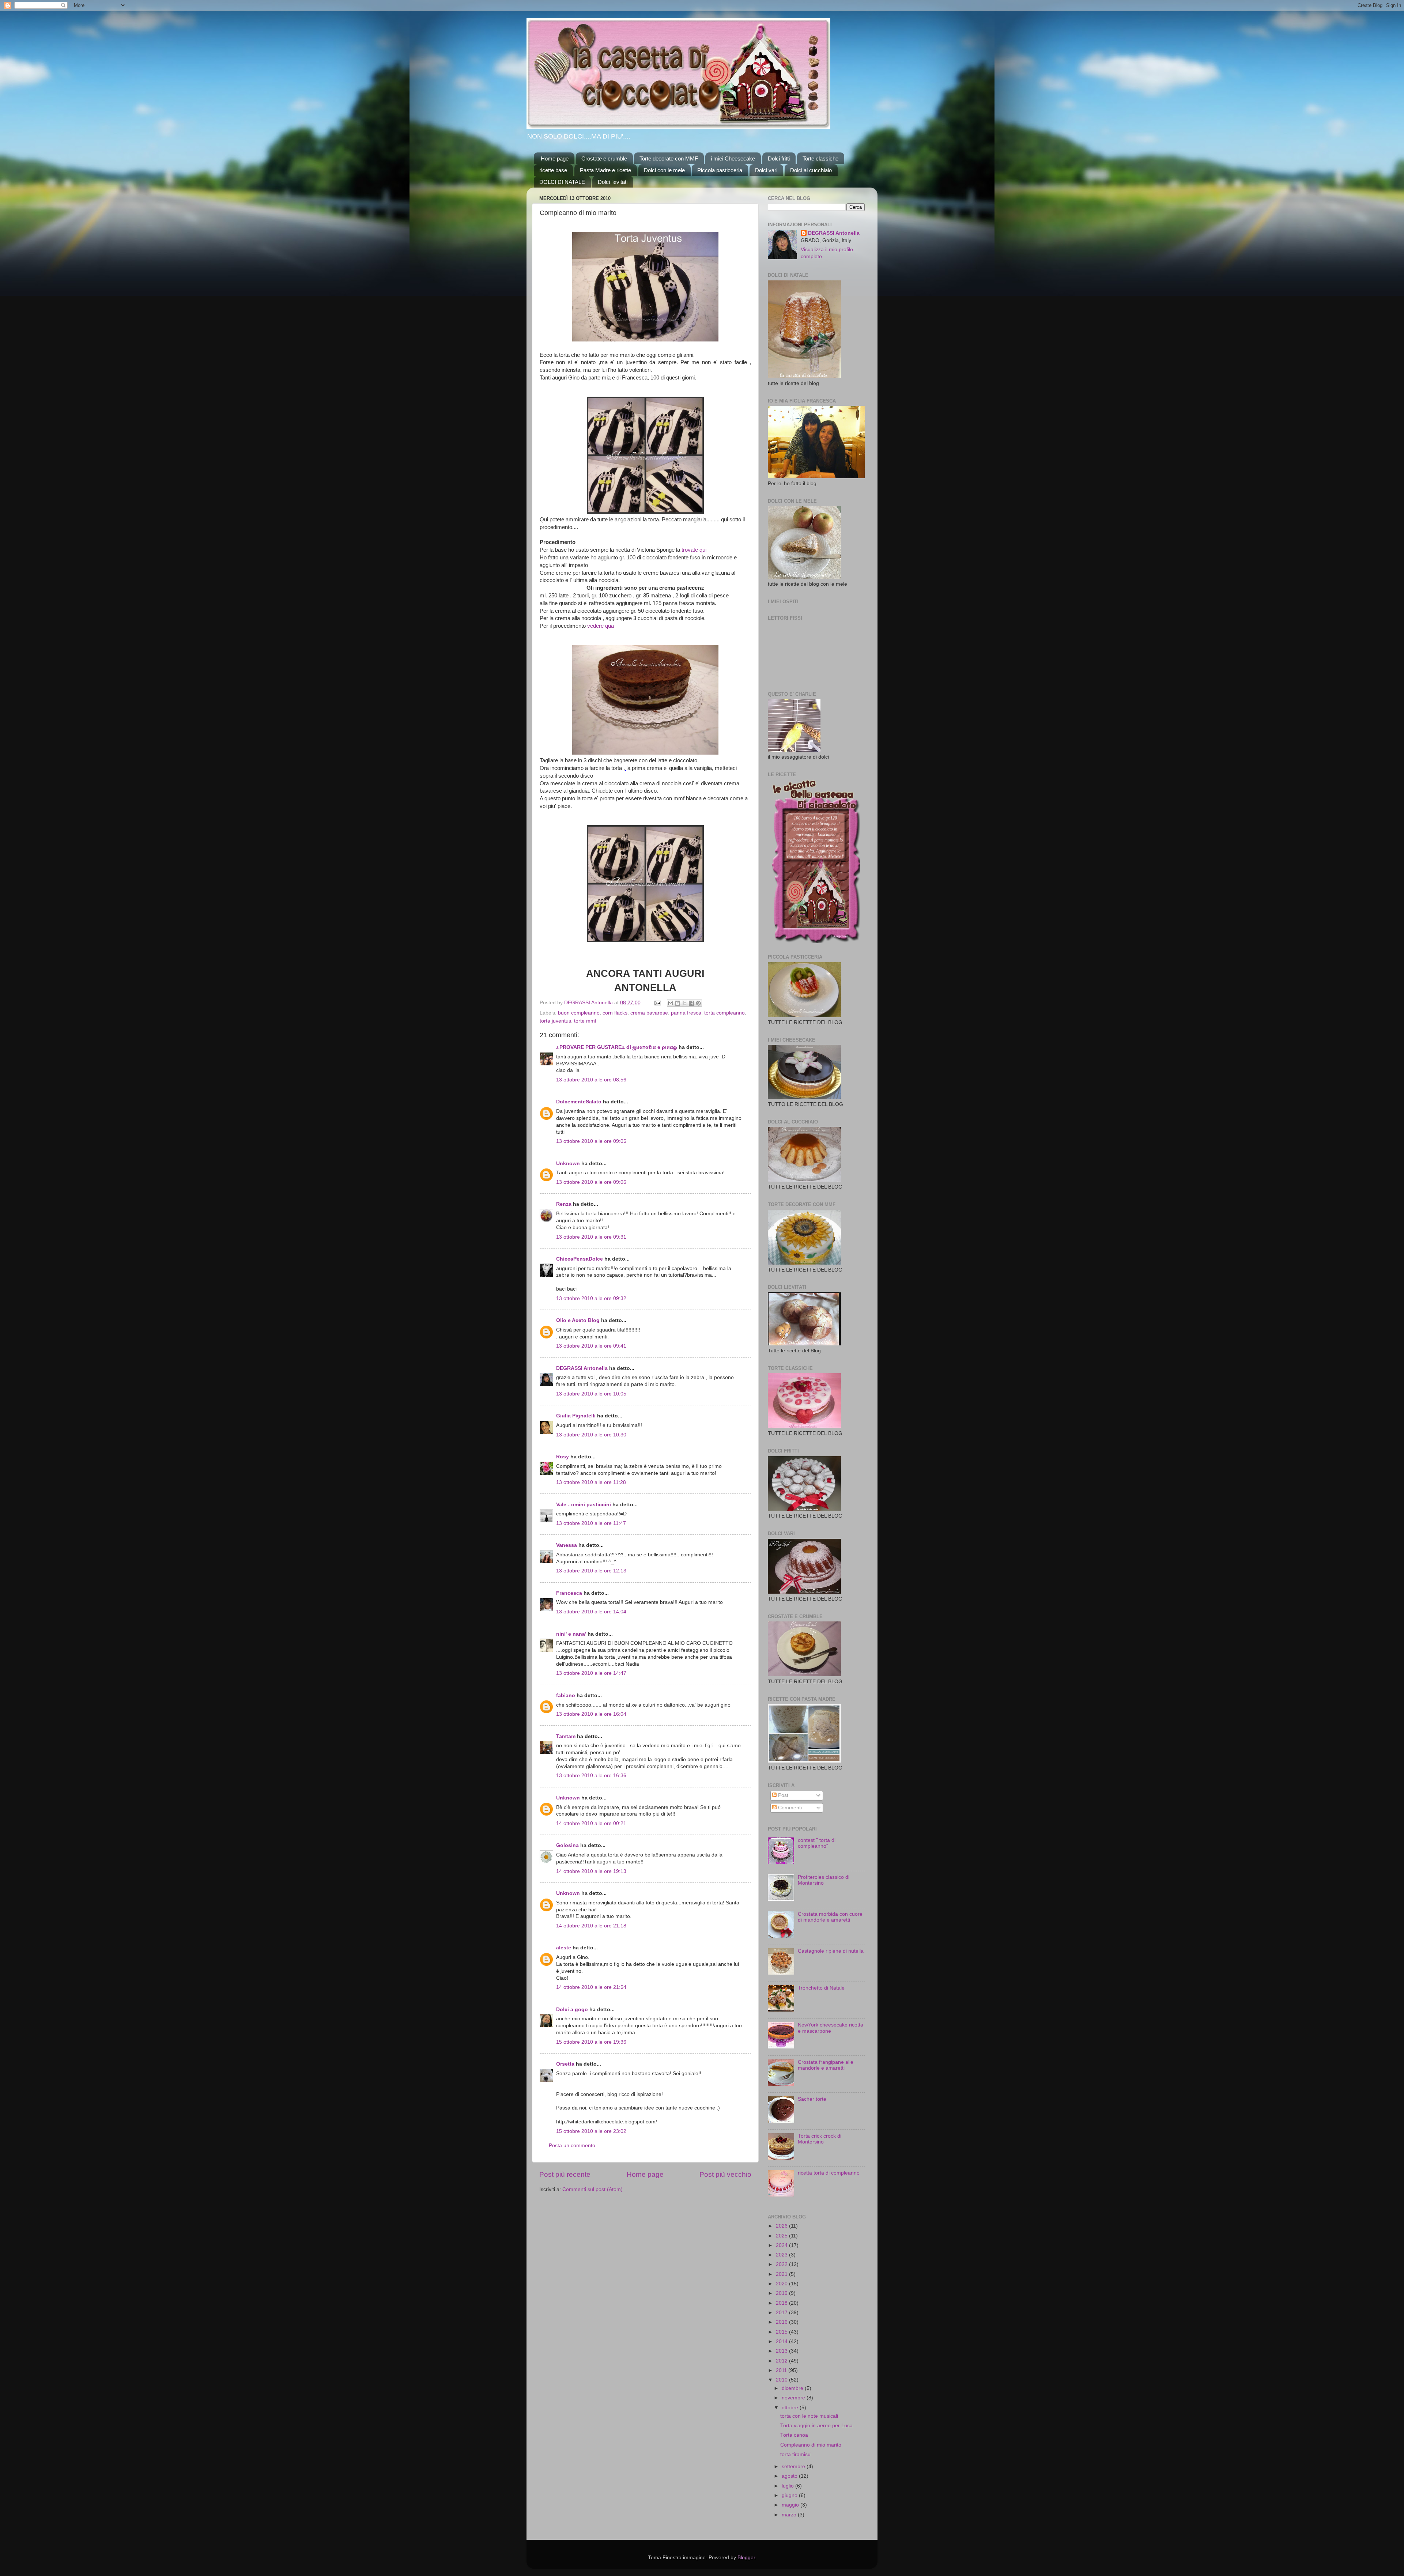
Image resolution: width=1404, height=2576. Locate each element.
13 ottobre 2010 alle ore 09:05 (591, 1141)
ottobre (791, 2408)
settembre (794, 2467)
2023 (782, 2255)
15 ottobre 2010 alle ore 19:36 (591, 2042)
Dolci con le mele (664, 170)
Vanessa (567, 1545)
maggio (791, 2505)
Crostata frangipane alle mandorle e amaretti (826, 2065)
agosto (790, 2476)
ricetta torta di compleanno (829, 2173)
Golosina (567, 1845)
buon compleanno (579, 1013)
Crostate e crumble (604, 158)
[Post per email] (657, 1003)
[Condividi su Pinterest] (698, 1003)
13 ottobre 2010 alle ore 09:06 (591, 1182)
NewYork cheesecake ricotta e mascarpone (831, 2028)
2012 (782, 2361)
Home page (555, 158)
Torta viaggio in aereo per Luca (816, 2426)
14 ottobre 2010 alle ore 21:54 (591, 1987)
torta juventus (555, 1021)
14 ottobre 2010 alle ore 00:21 (591, 1823)
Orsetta (565, 2064)
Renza (564, 1204)
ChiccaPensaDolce (580, 1259)
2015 (782, 2332)
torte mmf (585, 1021)
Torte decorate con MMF (669, 158)
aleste (564, 1948)
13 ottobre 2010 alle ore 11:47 (591, 1523)
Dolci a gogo (572, 2010)
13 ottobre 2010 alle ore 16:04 (591, 1714)
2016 (782, 2322)
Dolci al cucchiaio (811, 170)
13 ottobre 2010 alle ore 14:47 (591, 1673)
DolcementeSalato (579, 1102)
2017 (782, 2313)
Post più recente (565, 2174)
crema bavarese (649, 1013)
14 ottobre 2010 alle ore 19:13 (591, 1871)
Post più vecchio (725, 2174)
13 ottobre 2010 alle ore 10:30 (591, 1435)
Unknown (568, 1164)
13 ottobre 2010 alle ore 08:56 (591, 1080)
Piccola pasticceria (720, 170)
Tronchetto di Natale (821, 1988)
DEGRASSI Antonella (582, 1368)
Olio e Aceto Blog (578, 1320)
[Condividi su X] (684, 1003)
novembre (794, 2398)
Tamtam (566, 1736)
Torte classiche (820, 158)
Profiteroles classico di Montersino (824, 1880)
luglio (788, 2486)
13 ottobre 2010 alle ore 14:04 (591, 1612)
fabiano (566, 1695)
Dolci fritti (779, 158)
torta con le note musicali (809, 2416)
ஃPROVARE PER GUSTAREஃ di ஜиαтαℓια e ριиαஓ (617, 1047)
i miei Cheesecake (733, 158)
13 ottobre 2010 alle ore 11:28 (591, 1482)
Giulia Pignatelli (576, 1416)
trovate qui (694, 550)
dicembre (793, 2388)
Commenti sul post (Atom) (592, 2189)
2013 (782, 2351)
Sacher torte (812, 2099)
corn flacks (615, 1013)
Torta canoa (794, 2435)
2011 (782, 2370)
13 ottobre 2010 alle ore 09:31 (591, 1237)
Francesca (569, 1593)
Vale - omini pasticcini (584, 1505)
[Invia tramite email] (671, 1003)
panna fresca (686, 1013)
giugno (790, 2495)
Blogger (746, 2558)
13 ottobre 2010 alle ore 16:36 (591, 1776)
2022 (782, 2264)
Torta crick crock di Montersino (820, 2139)
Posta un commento (572, 2146)
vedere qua (601, 626)
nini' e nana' (571, 1634)
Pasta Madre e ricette (605, 170)
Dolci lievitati (613, 182)
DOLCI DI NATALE (562, 182)
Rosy (563, 1457)
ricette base (553, 170)
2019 (782, 2293)
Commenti (789, 1808)
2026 (782, 2226)
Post (782, 1795)
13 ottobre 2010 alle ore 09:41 (591, 1346)
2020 (782, 2284)
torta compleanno (724, 1013)
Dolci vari (766, 170)
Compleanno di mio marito (811, 2445)
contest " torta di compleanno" (817, 1843)
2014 (782, 2341)
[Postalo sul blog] (678, 1003)
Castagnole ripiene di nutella (831, 1951)
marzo (790, 2515)
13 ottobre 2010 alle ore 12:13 (591, 1571)
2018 (782, 2303)
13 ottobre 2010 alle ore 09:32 (591, 1298)
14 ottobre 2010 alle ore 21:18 (591, 1926)
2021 (782, 2274)
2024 (782, 2245)
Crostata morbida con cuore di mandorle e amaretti (830, 1917)
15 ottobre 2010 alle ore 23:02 (591, 2131)
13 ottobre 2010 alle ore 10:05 (591, 1394)
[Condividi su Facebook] (691, 1003)
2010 (782, 2380)
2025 (782, 2236)
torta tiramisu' (796, 2454)
